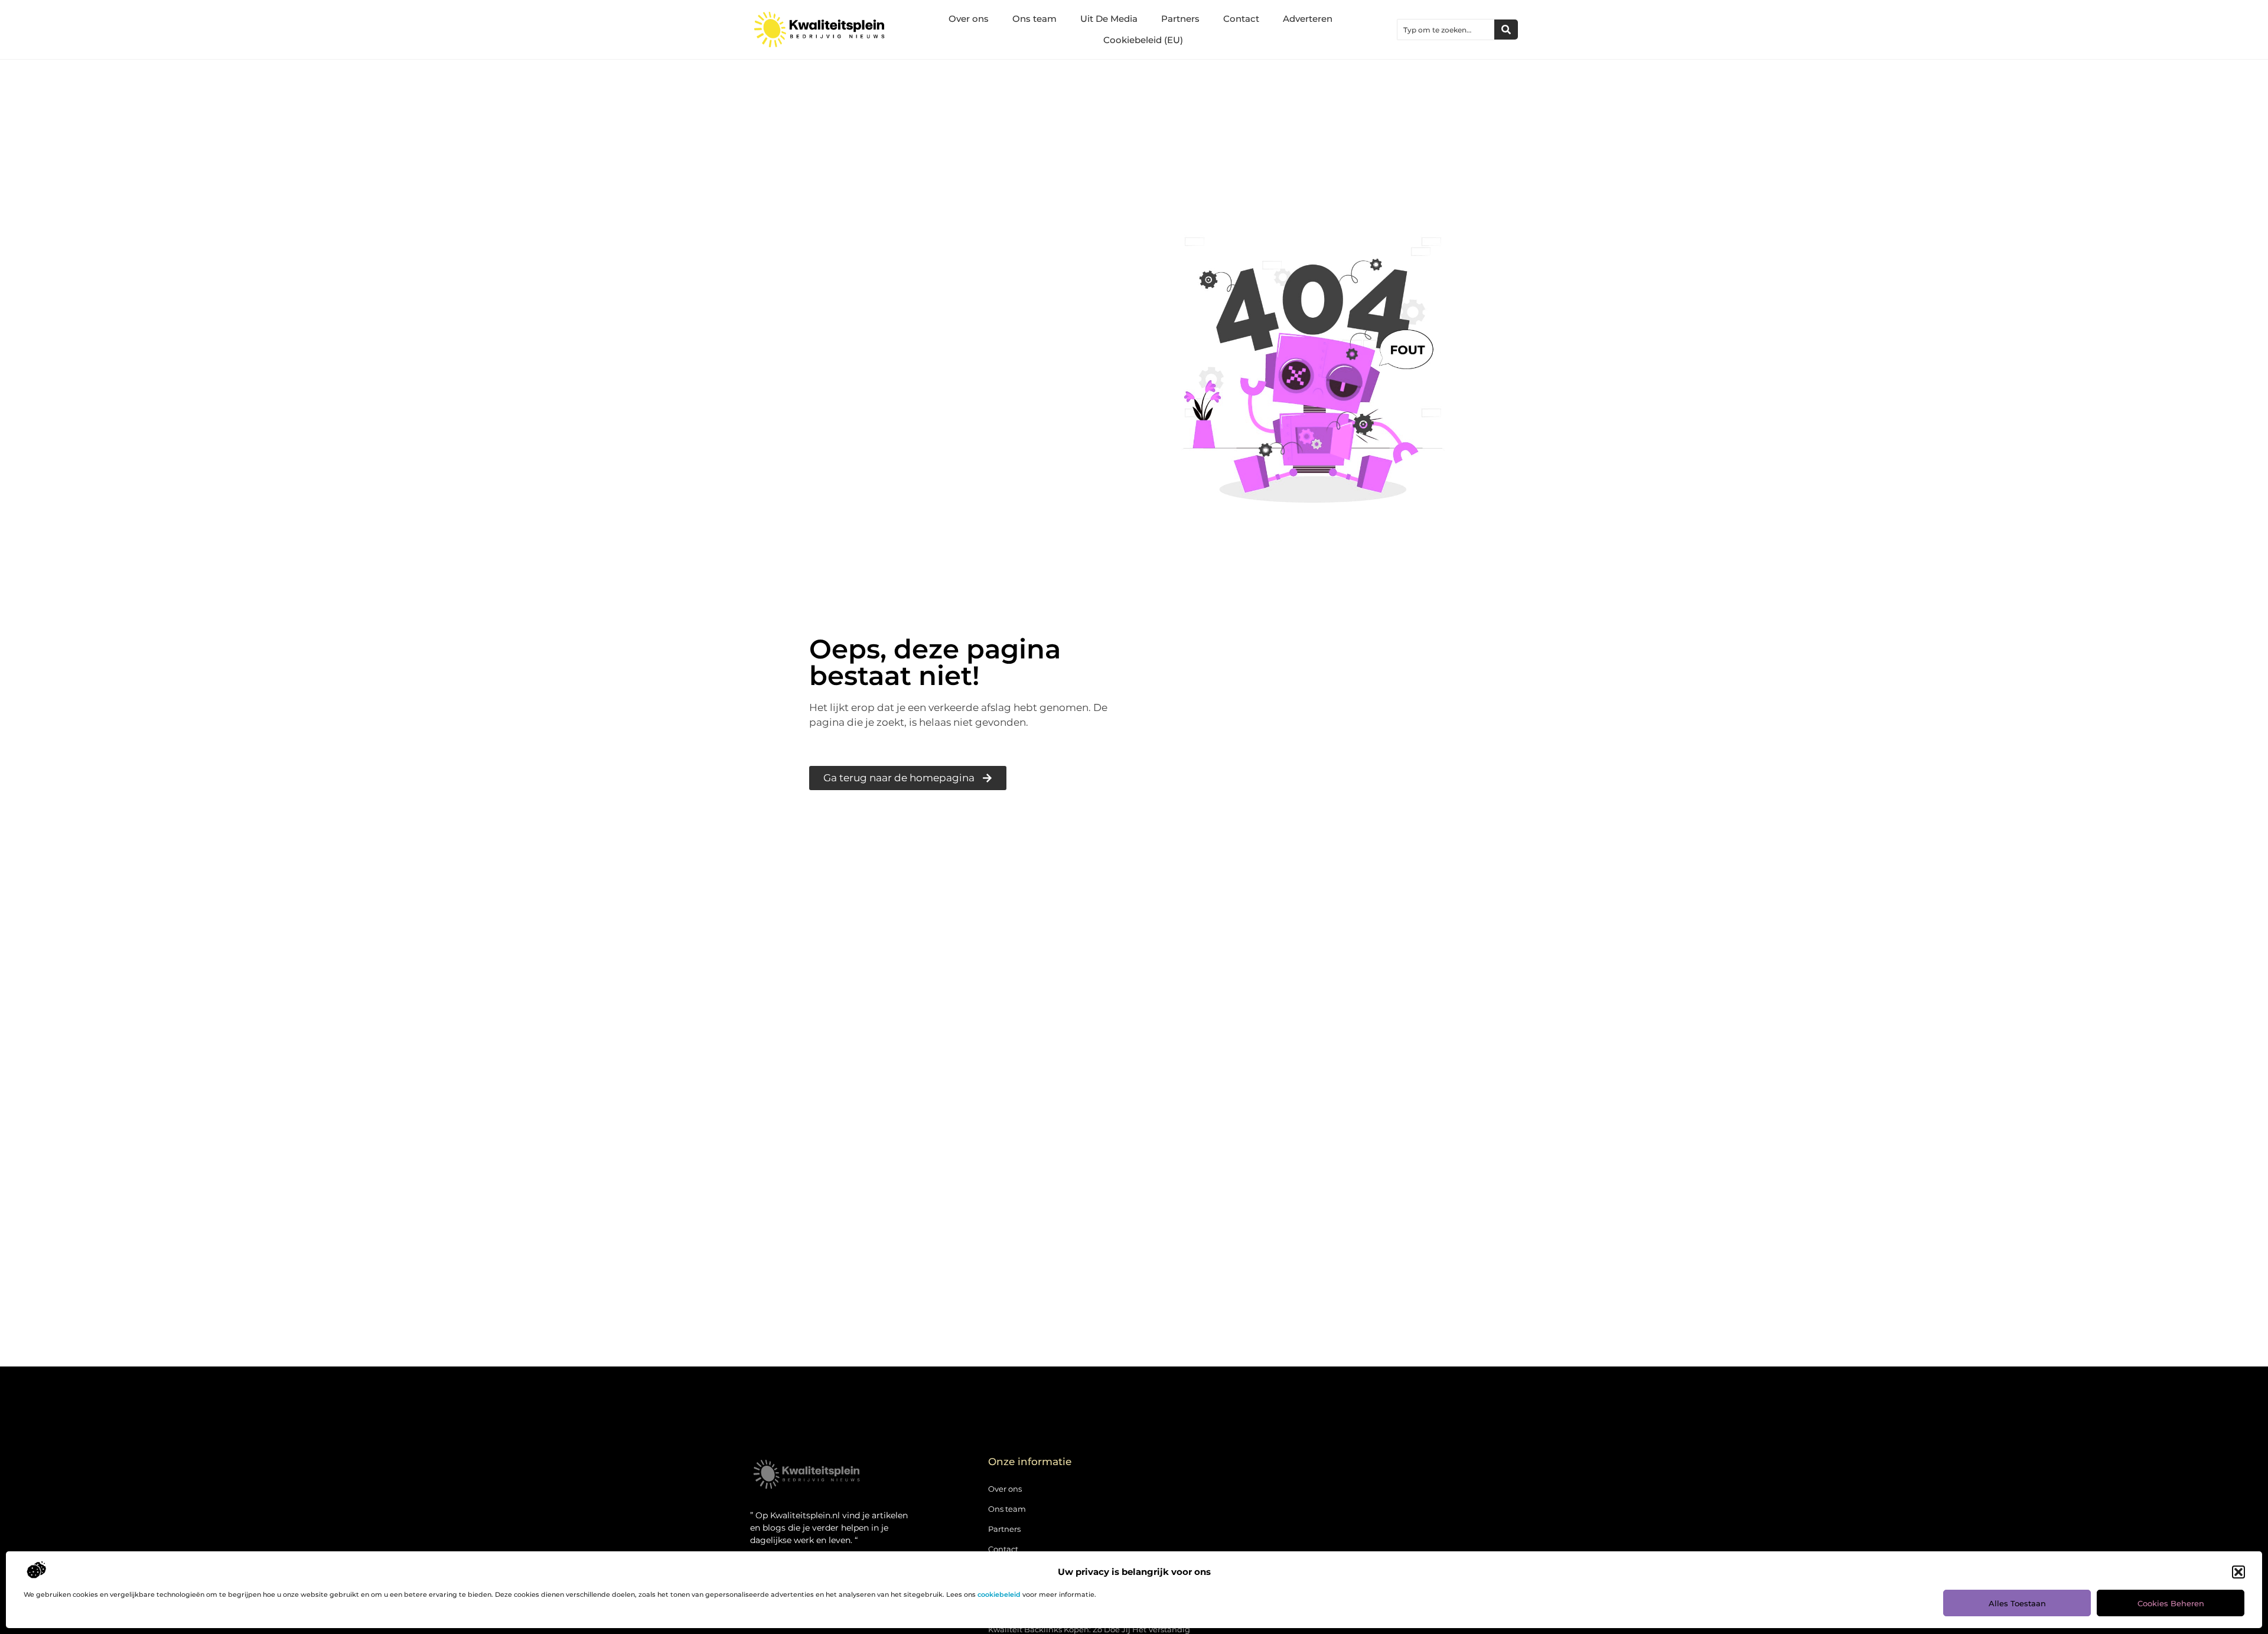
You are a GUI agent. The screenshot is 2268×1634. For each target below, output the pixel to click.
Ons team (1034, 19)
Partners (1180, 19)
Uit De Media (1109, 19)
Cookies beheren (2171, 1603)
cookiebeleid (999, 1594)
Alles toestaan (2017, 1603)
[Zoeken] (1506, 30)
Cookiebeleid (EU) (1143, 40)
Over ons (969, 19)
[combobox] (1446, 30)
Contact (1241, 19)
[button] (2238, 1572)
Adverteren (1308, 19)
